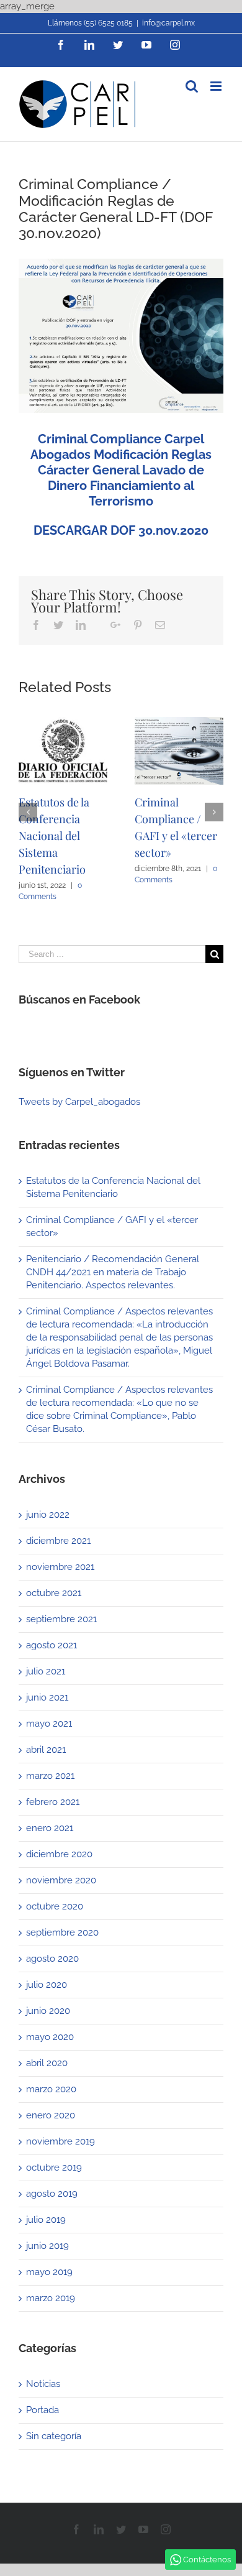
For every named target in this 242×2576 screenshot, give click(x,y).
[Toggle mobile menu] (217, 86)
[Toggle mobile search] (192, 86)
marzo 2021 (50, 1776)
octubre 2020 (55, 1906)
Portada (43, 2410)
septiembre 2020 (62, 1932)
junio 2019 (47, 2246)
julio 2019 (46, 2220)
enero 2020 (51, 2115)
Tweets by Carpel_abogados (79, 1102)
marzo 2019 (51, 2298)
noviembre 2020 (61, 1880)
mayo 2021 (49, 1724)
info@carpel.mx (168, 23)
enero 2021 (50, 1828)
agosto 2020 (52, 1959)
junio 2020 (48, 2011)
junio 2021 (47, 1697)
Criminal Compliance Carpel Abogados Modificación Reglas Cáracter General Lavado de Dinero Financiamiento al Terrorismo (121, 470)
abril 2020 (47, 2063)
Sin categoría (54, 2436)
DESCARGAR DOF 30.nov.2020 (121, 530)
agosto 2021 (52, 1645)
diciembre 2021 (58, 1541)
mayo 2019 (49, 2272)
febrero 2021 (53, 1802)
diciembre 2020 (59, 1854)
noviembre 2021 (60, 1567)
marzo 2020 (51, 2089)
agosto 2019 (52, 2194)
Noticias (43, 2384)
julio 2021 (46, 1671)
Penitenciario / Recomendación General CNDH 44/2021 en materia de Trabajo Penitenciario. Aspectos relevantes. (113, 1272)
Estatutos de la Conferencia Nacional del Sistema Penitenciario (54, 836)
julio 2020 (47, 1985)
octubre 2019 (54, 2167)
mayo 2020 (50, 2037)
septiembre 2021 (61, 1619)
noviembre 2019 (60, 2141)
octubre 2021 (54, 1593)
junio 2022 (48, 1515)
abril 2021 (46, 1750)
